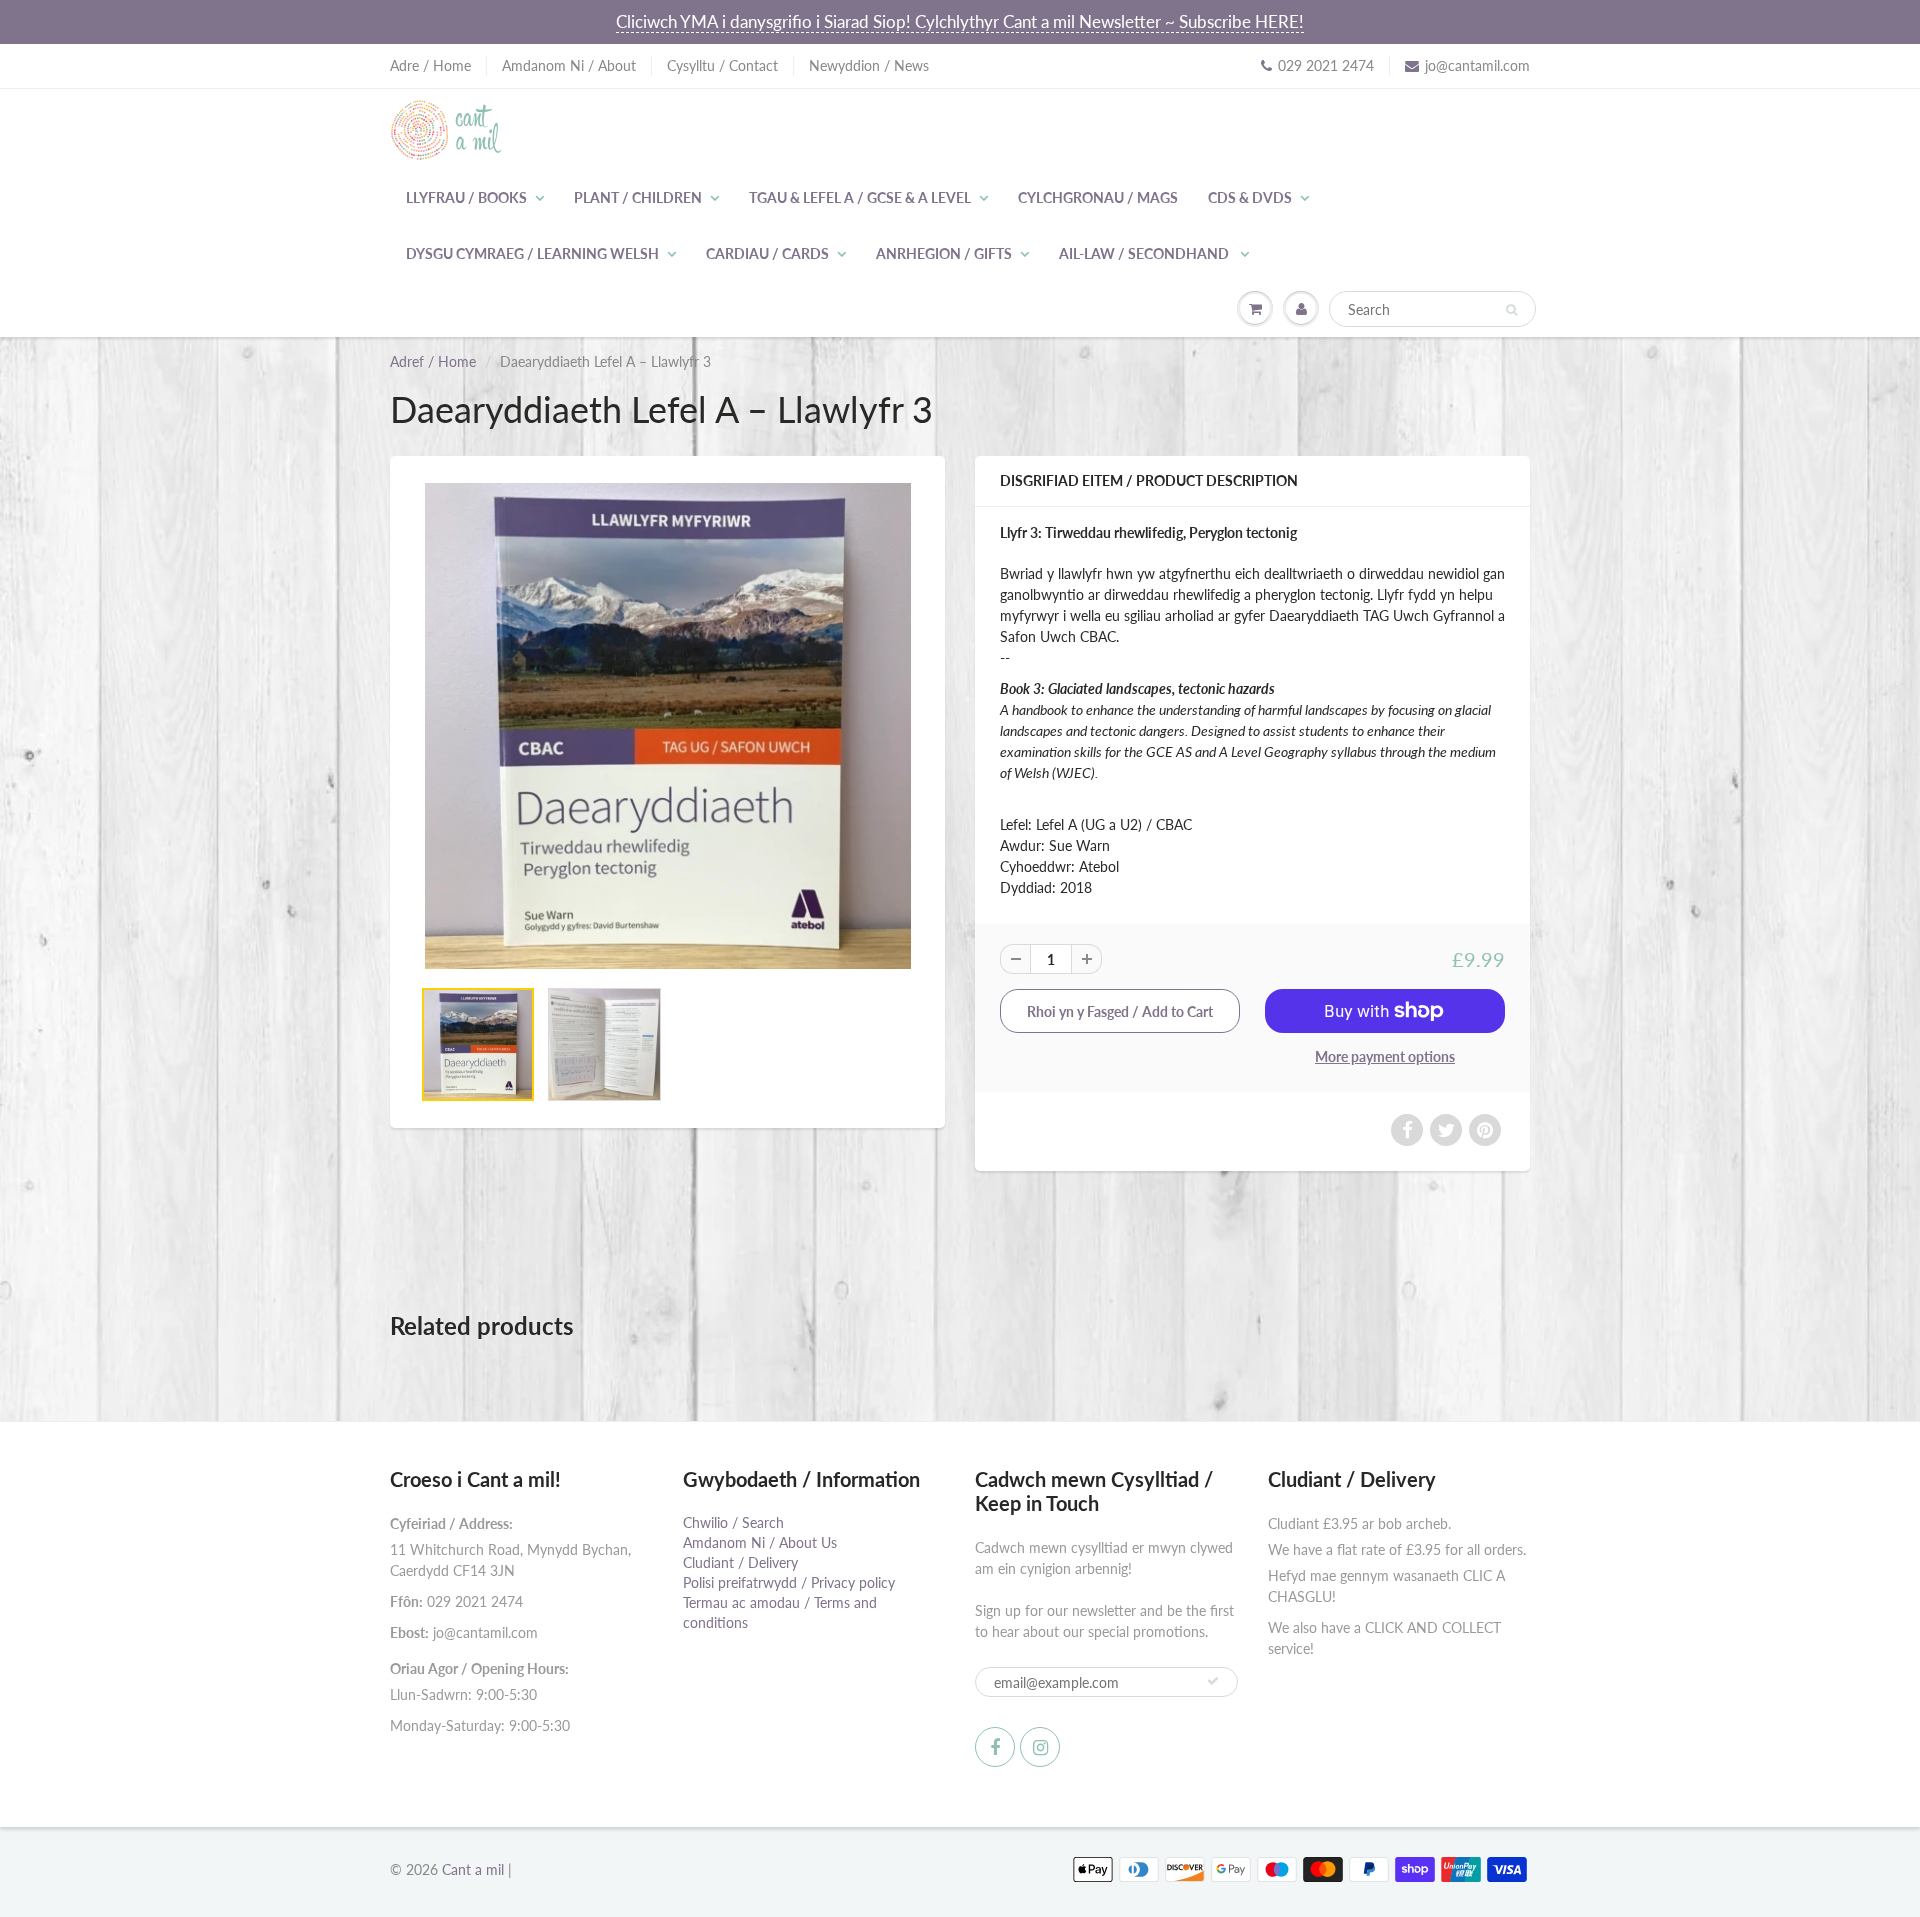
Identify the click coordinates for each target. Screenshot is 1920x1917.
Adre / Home (430, 65)
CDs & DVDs (1250, 197)
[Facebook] (995, 1747)
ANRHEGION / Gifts (944, 253)
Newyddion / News (869, 65)
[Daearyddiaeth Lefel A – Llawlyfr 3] (667, 726)
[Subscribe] (1213, 1681)
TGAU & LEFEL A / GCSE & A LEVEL (860, 197)
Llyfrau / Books (466, 197)
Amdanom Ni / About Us (760, 1542)
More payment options (1385, 1056)
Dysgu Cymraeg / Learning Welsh (532, 253)
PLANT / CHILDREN (638, 197)
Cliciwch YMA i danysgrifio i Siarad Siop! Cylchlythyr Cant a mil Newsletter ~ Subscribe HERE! (960, 21)
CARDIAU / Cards (767, 253)
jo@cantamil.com (1477, 65)
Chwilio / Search (733, 1522)
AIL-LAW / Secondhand (1145, 253)
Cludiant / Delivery (740, 1562)
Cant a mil (473, 1869)
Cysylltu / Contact (722, 65)
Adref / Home (433, 361)
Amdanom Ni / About (569, 65)
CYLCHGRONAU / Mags (1098, 197)
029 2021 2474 (1326, 65)
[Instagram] (1040, 1747)
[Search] (1511, 310)
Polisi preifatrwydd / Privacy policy (789, 1582)
